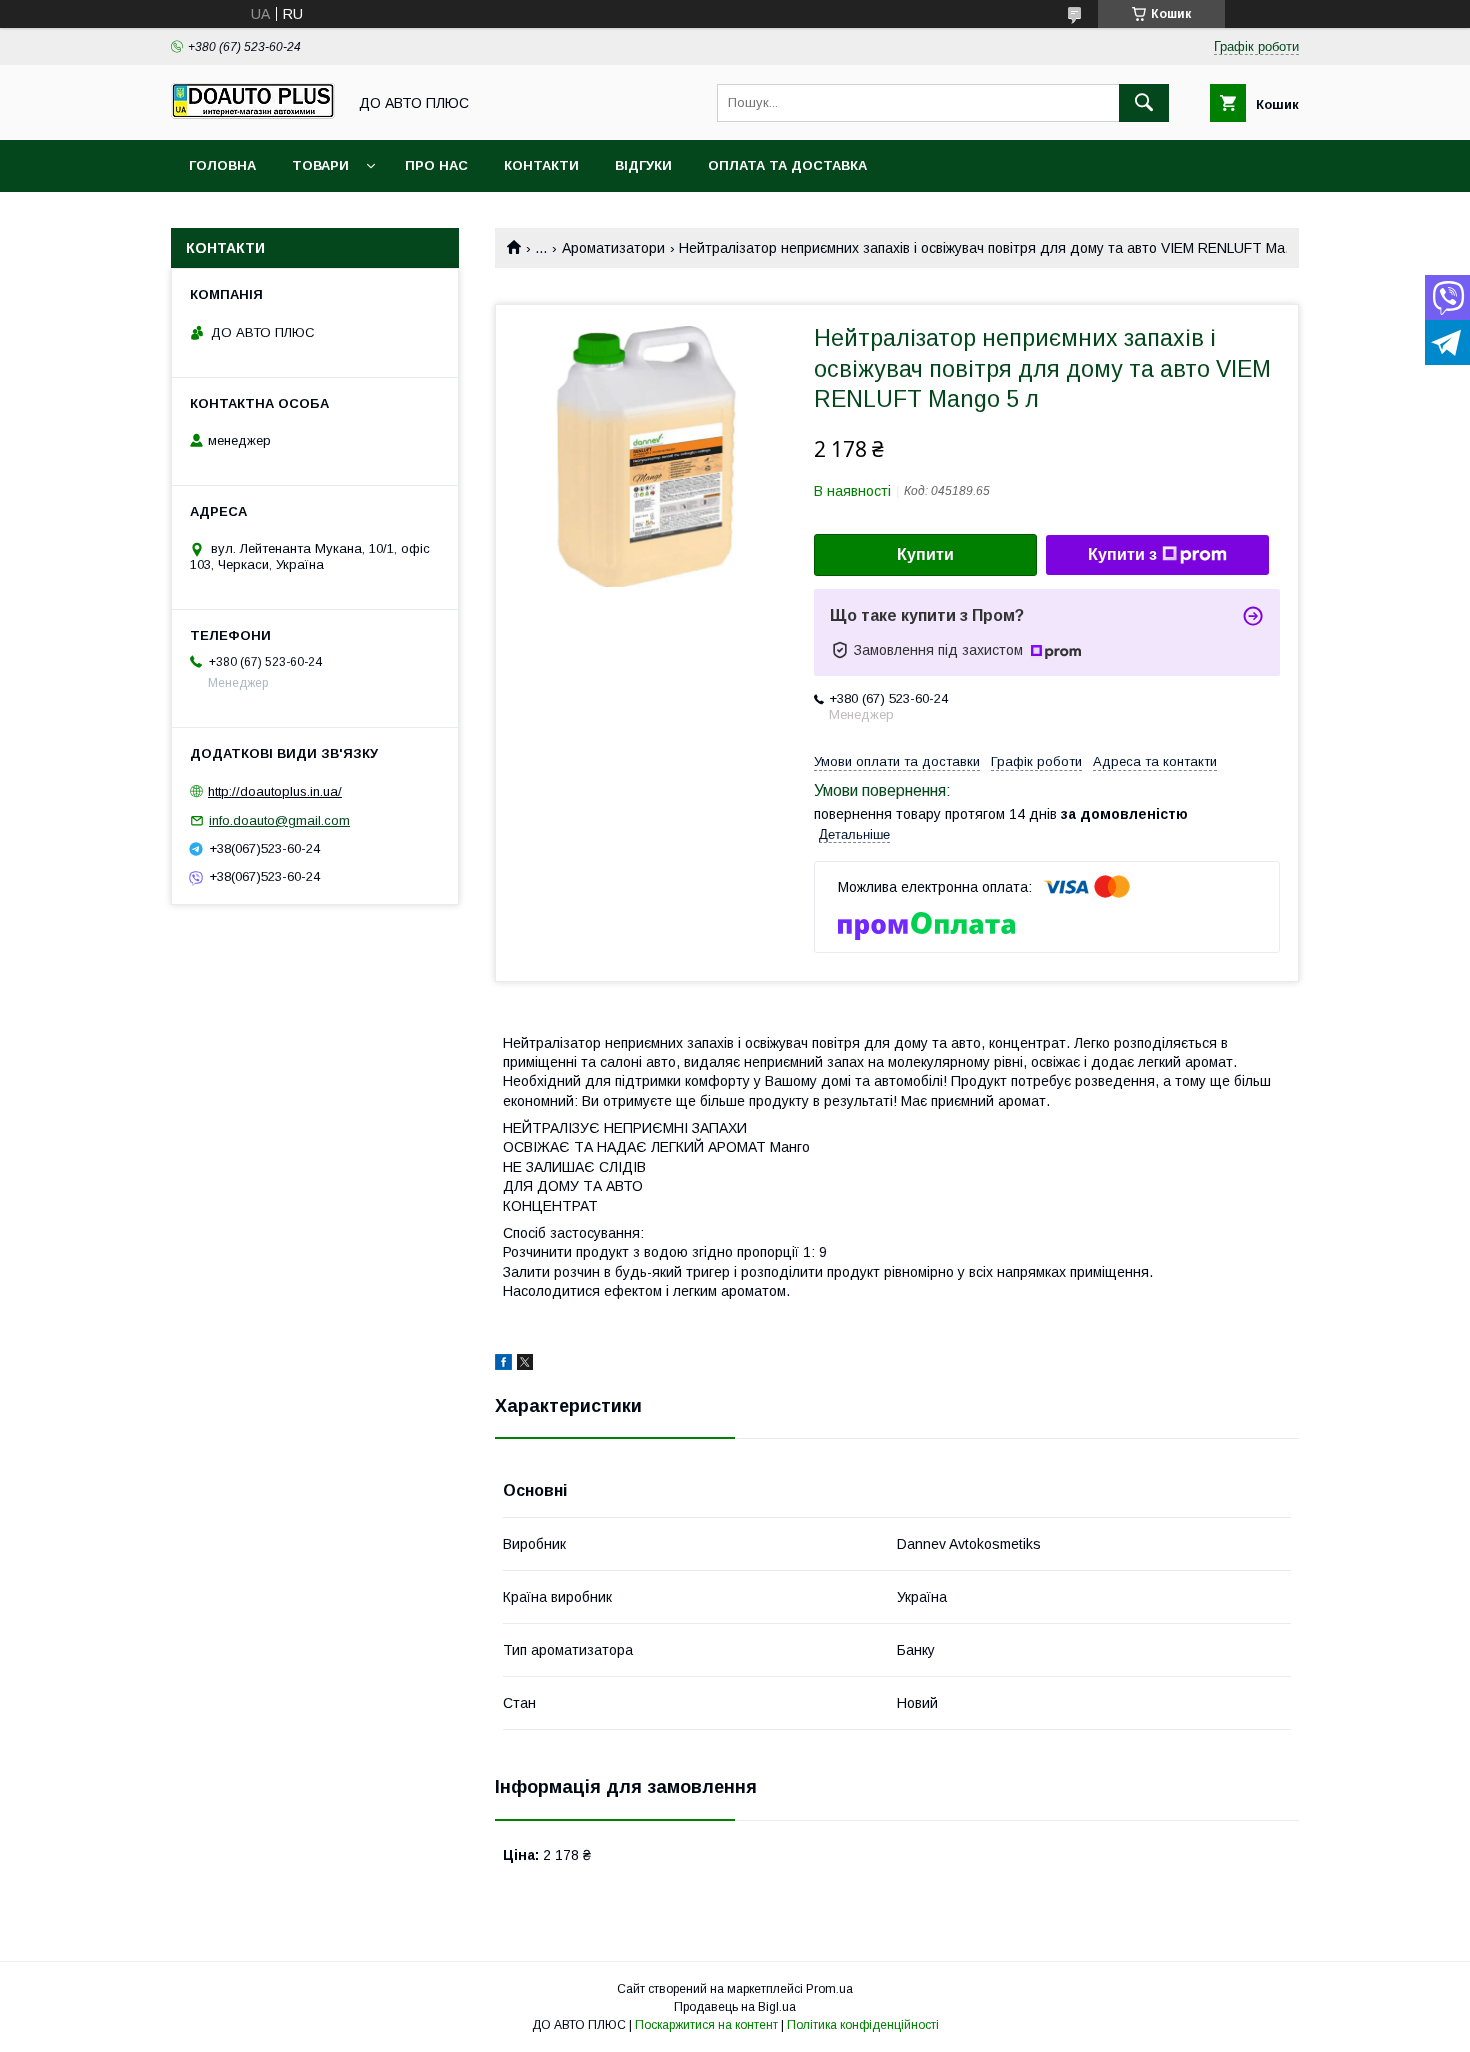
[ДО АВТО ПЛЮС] (253, 114)
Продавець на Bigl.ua (735, 2007)
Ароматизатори (613, 248)
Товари (320, 165)
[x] (525, 1365)
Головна (222, 165)
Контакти (541, 165)
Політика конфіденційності (863, 2025)
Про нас (436, 165)
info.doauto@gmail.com (279, 820)
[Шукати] (1144, 103)
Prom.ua (829, 1989)
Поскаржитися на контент (706, 2025)
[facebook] (503, 1365)
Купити (925, 554)
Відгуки (643, 165)
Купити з (1122, 554)
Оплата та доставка (787, 165)
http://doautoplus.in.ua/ (275, 791)
